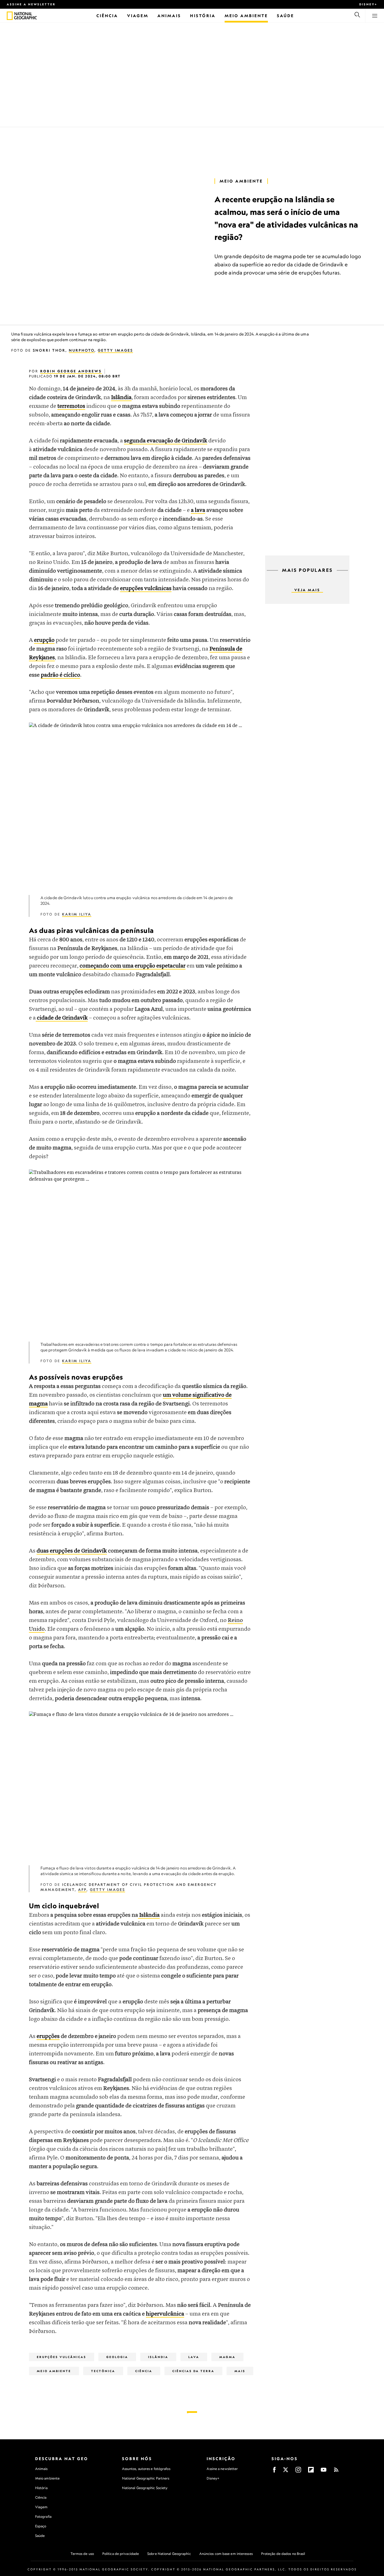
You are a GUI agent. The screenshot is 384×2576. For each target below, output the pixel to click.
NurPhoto (82, 350)
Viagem (41, 2507)
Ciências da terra (193, 2371)
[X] (286, 2472)
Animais (41, 2469)
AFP (82, 1890)
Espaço (41, 2526)
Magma (227, 2357)
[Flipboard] (311, 2472)
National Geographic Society (145, 2488)
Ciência (144, 2371)
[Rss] (336, 2472)
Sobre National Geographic (169, 2554)
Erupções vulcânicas (62, 2357)
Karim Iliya (77, 914)
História (41, 2488)
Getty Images (115, 350)
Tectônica (103, 2371)
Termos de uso (82, 2554)
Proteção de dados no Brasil (283, 2554)
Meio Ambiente (241, 181)
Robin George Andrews (71, 371)
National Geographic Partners (146, 2478)
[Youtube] (324, 2472)
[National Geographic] (10, 16)
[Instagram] (298, 2472)
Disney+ (368, 4)
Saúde (40, 2536)
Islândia (158, 2357)
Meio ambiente (47, 2478)
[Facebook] (274, 2472)
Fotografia (43, 2517)
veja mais (307, 590)
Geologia (117, 2357)
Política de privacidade (121, 2554)
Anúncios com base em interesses (226, 2554)
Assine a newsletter (31, 4)
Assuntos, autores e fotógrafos (146, 2469)
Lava (194, 2357)
